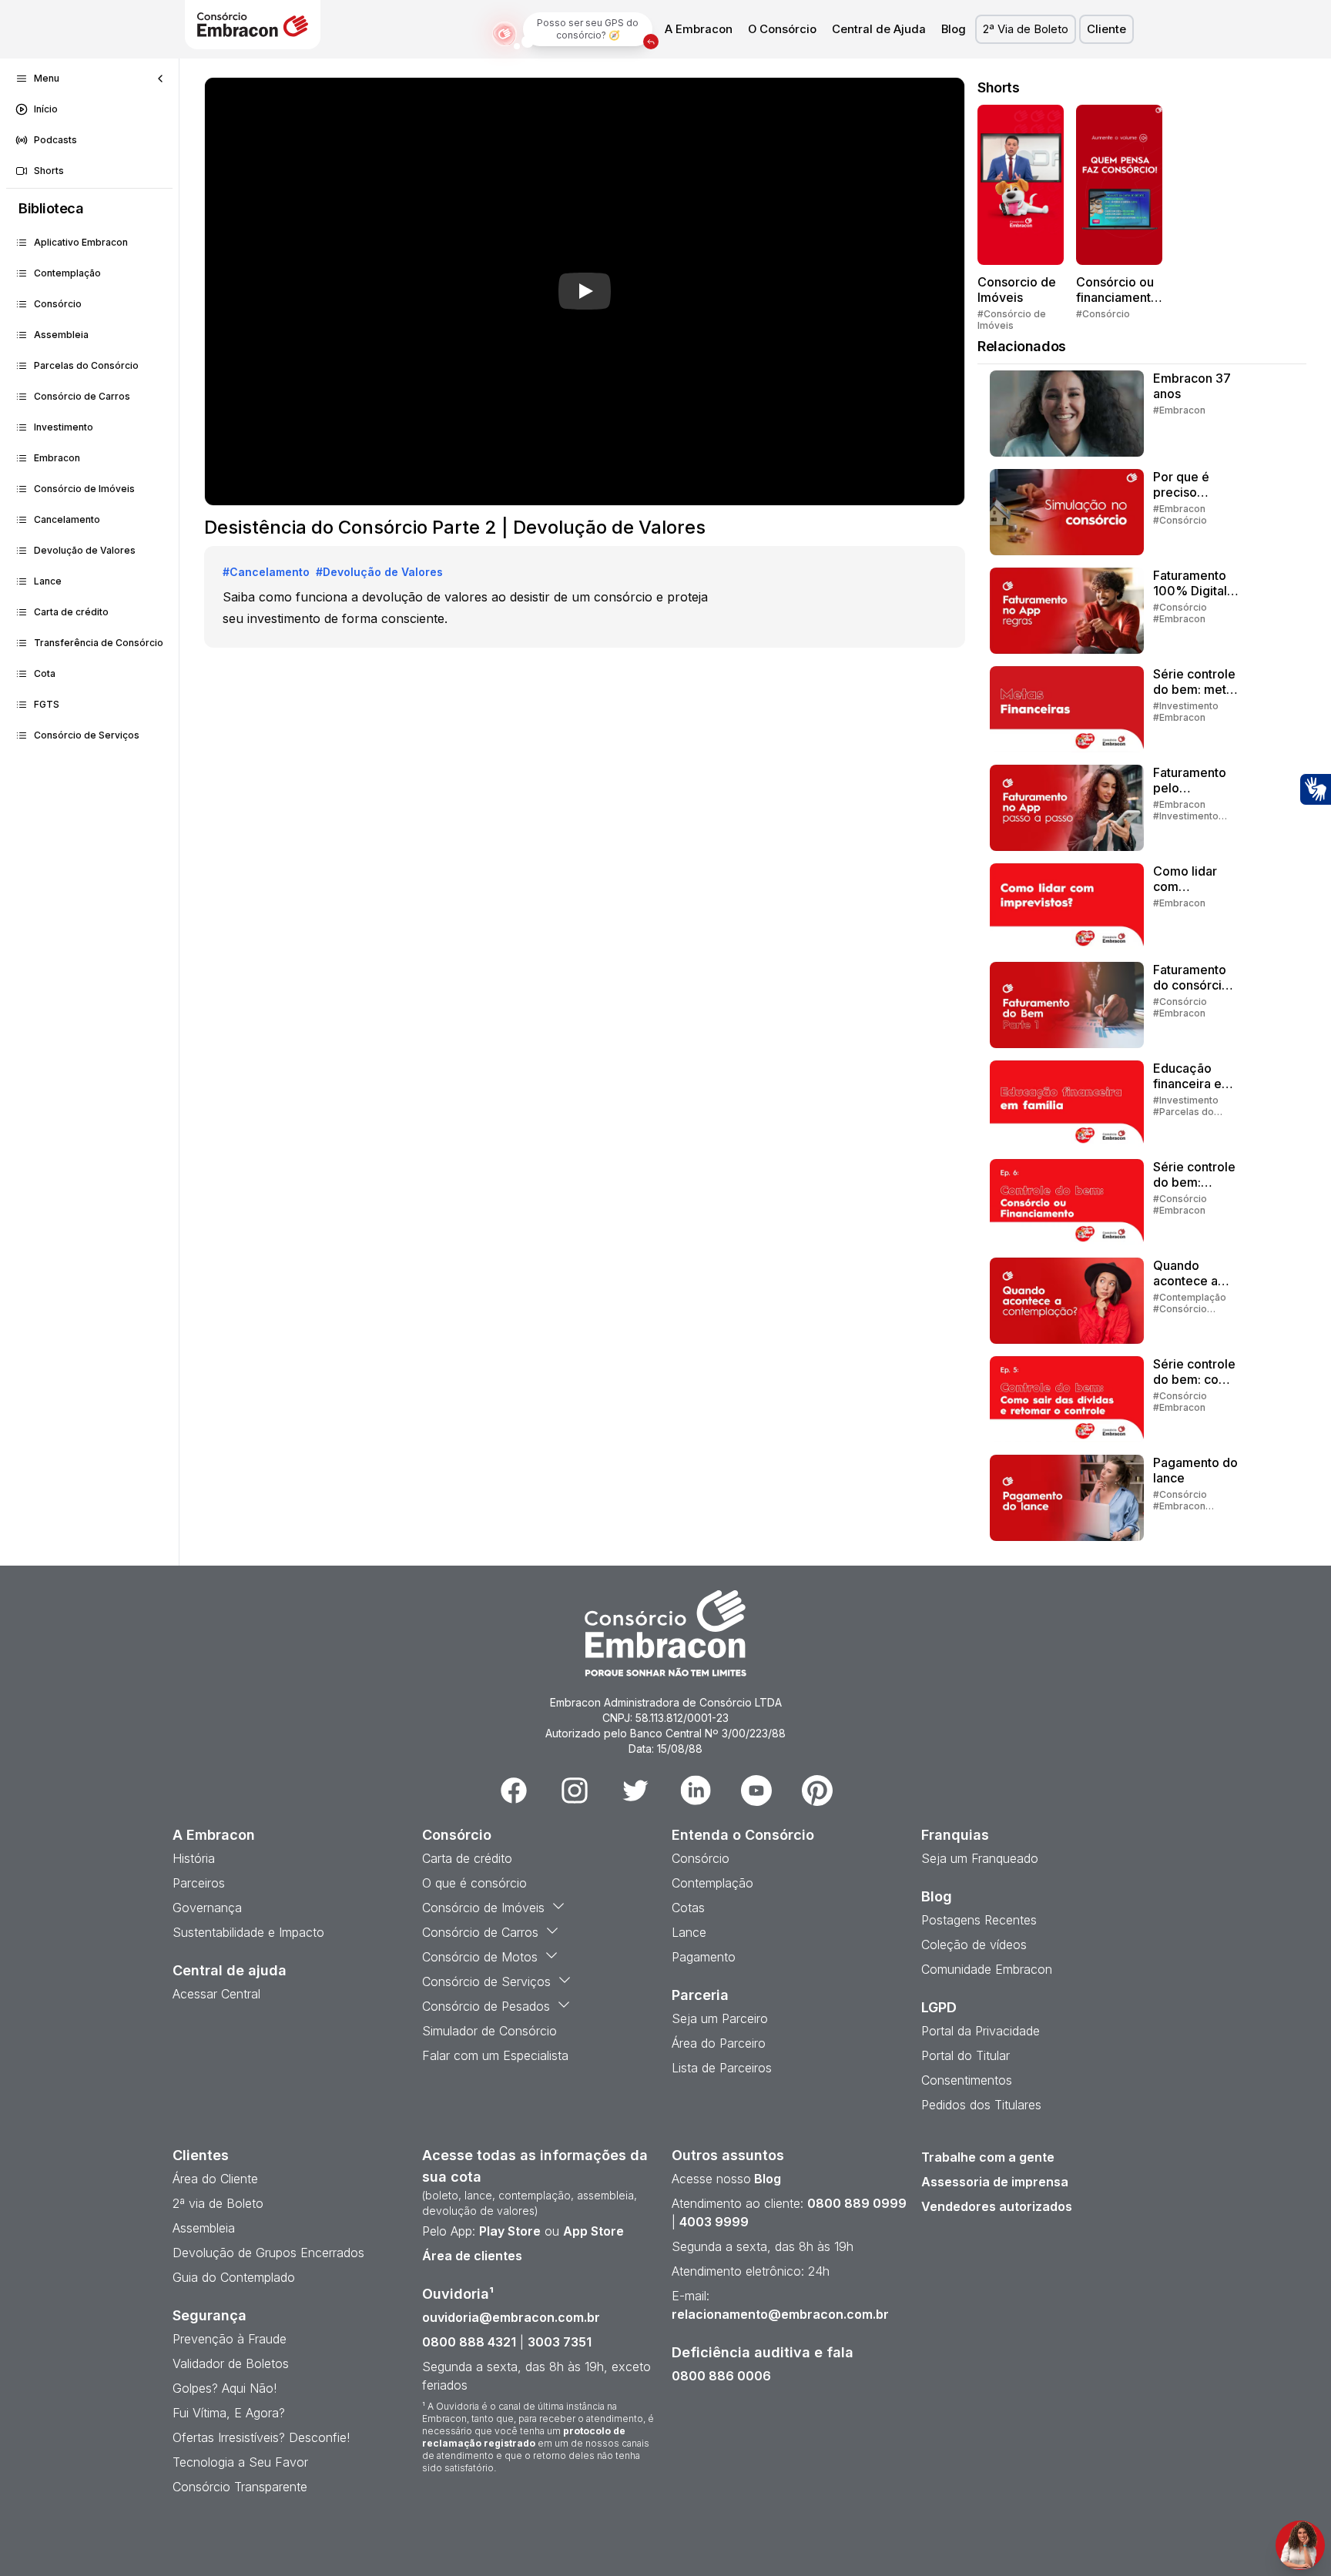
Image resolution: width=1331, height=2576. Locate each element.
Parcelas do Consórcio (86, 365)
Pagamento (704, 1957)
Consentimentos (967, 2080)
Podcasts (55, 140)
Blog (954, 29)
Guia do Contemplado (234, 2277)
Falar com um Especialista (495, 2055)
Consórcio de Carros (82, 396)
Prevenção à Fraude (230, 2339)
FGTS (47, 704)
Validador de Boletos (231, 2363)
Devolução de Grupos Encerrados (268, 2253)
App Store (593, 2231)
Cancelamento (67, 519)
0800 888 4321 (469, 2342)
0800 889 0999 (857, 2203)
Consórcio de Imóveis (84, 489)
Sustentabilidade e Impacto (248, 1932)
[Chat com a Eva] (1300, 2545)
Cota (45, 673)
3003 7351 (560, 2342)
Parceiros (199, 1883)
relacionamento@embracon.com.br (780, 2314)
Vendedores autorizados (997, 2206)
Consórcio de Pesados (486, 2006)
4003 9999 (714, 2222)
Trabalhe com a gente (988, 2157)
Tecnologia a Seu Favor (240, 2462)
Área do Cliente (215, 2179)
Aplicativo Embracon (81, 242)
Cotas (688, 1908)
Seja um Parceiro (720, 2018)
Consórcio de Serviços (87, 735)
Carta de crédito (71, 612)
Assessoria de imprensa (995, 2182)
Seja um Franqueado (980, 1858)
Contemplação (67, 273)
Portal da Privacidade (981, 2031)
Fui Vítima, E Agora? (229, 2413)
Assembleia (61, 335)
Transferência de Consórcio (99, 643)
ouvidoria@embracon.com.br (511, 2317)
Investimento (64, 427)
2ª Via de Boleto (1026, 29)
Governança (207, 1908)
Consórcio (58, 304)
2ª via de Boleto (218, 2203)
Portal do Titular (966, 2055)
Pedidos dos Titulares (981, 2105)
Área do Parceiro (719, 2043)
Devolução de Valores (85, 550)
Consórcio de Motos (480, 1957)
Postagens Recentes (979, 1920)
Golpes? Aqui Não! (225, 2388)
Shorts (49, 171)
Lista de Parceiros (722, 2068)
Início (46, 109)
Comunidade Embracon (987, 1969)
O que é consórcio (474, 1883)
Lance (48, 581)
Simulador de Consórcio (489, 2031)
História (194, 1858)
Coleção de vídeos (974, 1945)
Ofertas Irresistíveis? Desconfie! (261, 2437)
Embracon (57, 458)
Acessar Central (216, 1994)
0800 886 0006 (721, 2376)
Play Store (510, 2231)
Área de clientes (472, 2256)
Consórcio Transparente (240, 2487)
